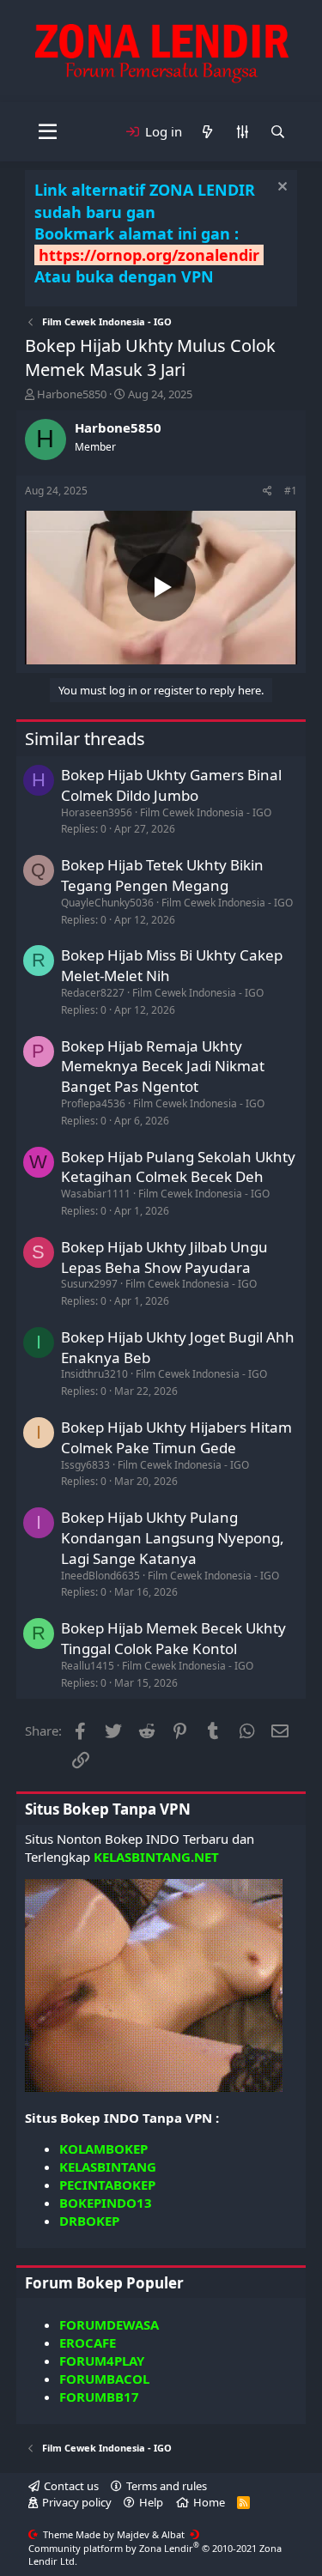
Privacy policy (77, 2502)
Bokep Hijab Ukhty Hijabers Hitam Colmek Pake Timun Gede (176, 1437)
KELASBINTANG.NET (156, 1857)
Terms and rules (167, 2486)
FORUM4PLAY (102, 2361)
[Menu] (48, 132)
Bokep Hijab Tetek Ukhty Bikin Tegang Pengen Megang (162, 875)
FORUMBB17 (99, 2397)
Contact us (71, 2486)
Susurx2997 (89, 1284)
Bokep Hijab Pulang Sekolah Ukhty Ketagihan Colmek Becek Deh (178, 1167)
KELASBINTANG (108, 2167)
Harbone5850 (72, 394)
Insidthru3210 (94, 1374)
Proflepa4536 (93, 1103)
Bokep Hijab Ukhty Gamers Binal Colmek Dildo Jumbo (171, 785)
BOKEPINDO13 (106, 2203)
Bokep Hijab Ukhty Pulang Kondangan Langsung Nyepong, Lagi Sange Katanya (173, 1538)
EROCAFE (88, 2343)
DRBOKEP (89, 2221)
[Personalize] (243, 132)
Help (151, 2502)
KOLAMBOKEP (103, 2149)
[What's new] (207, 132)
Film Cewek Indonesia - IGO (206, 812)
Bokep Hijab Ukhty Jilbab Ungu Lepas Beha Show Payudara (164, 1257)
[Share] (267, 491)
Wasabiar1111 (96, 1194)
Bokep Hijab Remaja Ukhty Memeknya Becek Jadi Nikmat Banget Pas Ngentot (163, 1067)
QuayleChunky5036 (107, 903)
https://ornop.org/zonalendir (149, 255)
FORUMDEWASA (109, 2324)
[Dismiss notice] (280, 188)
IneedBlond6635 (100, 1576)
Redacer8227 (93, 993)
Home (209, 2502)
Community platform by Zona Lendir (155, 2555)
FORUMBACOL (104, 2379)
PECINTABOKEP (107, 2185)
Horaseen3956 (97, 812)
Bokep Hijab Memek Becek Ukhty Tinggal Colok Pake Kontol (173, 1638)
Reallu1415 (88, 1666)
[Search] (278, 132)
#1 (291, 491)
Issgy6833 (85, 1465)
